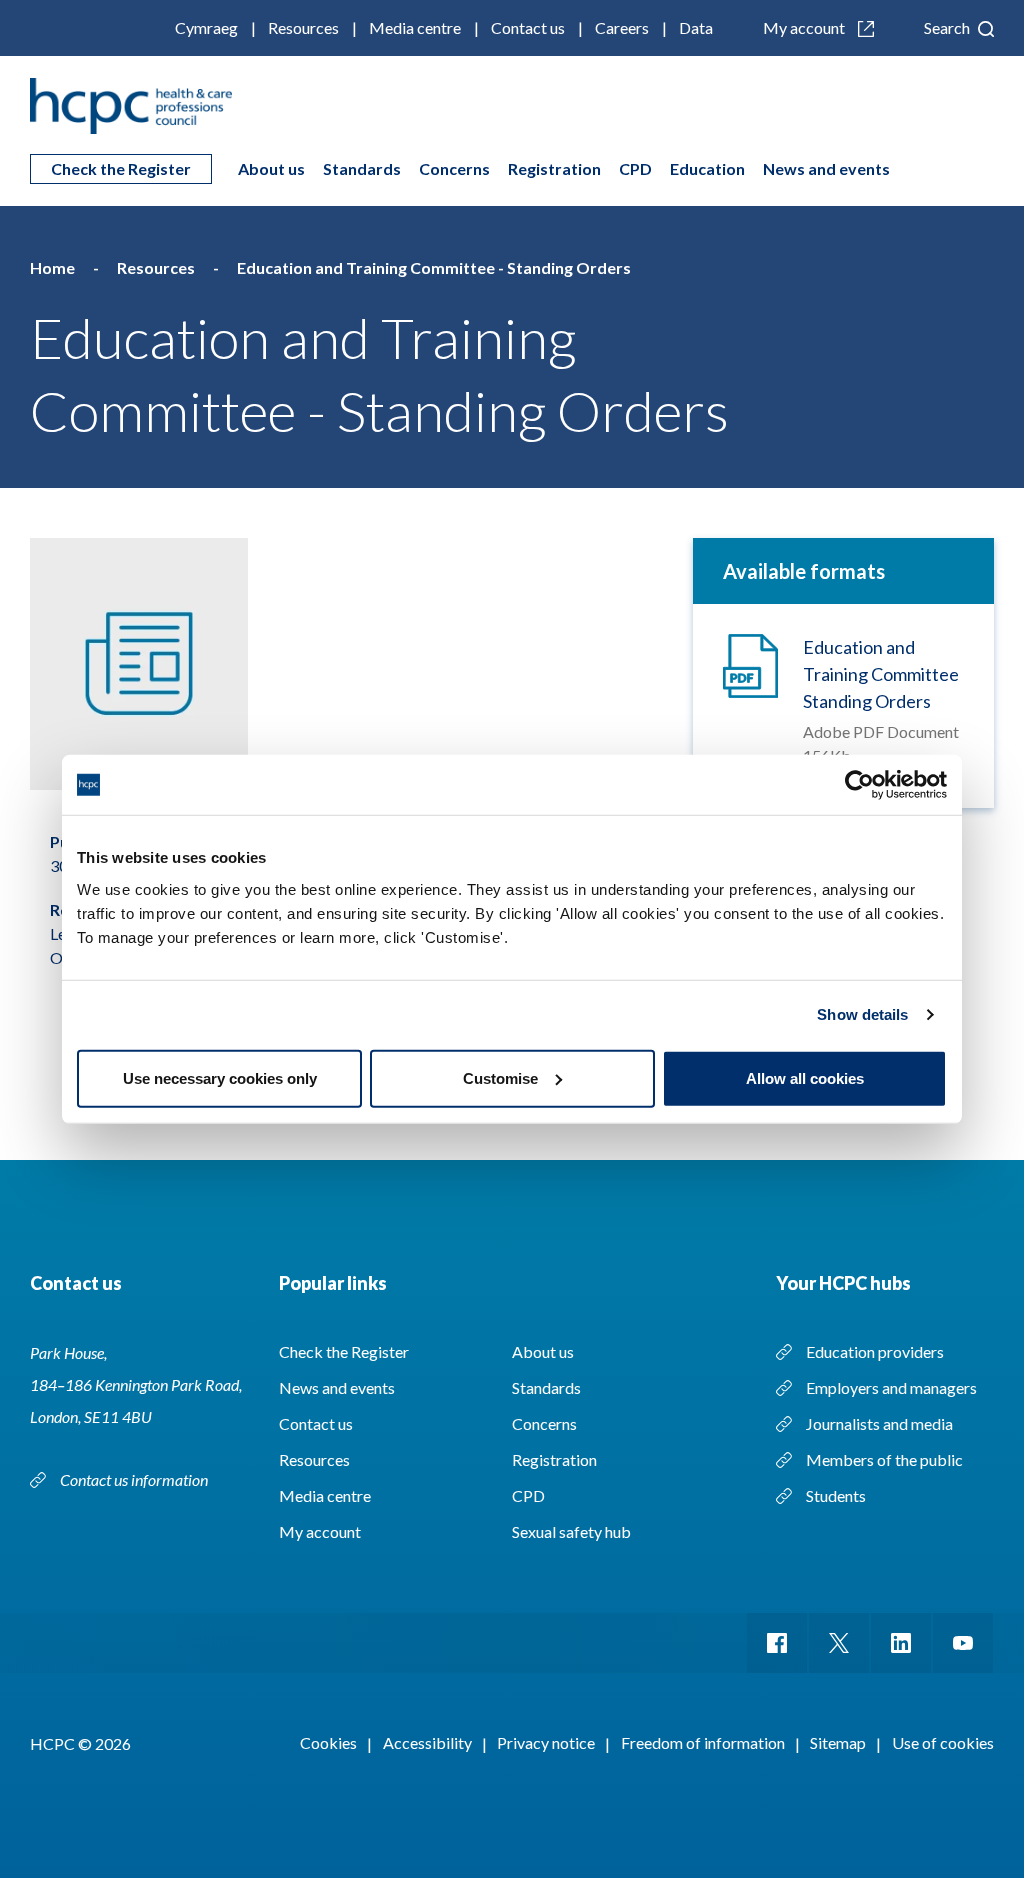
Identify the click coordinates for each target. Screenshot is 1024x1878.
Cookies (328, 1742)
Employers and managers (891, 1387)
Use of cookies (943, 1742)
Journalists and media (879, 1423)
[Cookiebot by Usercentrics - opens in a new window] (859, 785)
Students (836, 1495)
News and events (826, 168)
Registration (554, 168)
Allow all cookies (805, 1077)
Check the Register (121, 168)
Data (696, 27)
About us (271, 168)
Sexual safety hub (571, 1531)
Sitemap (838, 1742)
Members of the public (884, 1459)
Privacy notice (546, 1742)
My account (805, 27)
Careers (622, 27)
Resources (303, 27)
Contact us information (135, 1479)
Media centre (415, 27)
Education (707, 168)
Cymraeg (206, 27)
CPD (635, 168)
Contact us (528, 27)
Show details (862, 1014)
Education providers (875, 1351)
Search (948, 27)
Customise (500, 1077)
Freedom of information (703, 1742)
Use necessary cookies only (220, 1077)
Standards (362, 168)
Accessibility (427, 1742)
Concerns (454, 168)
